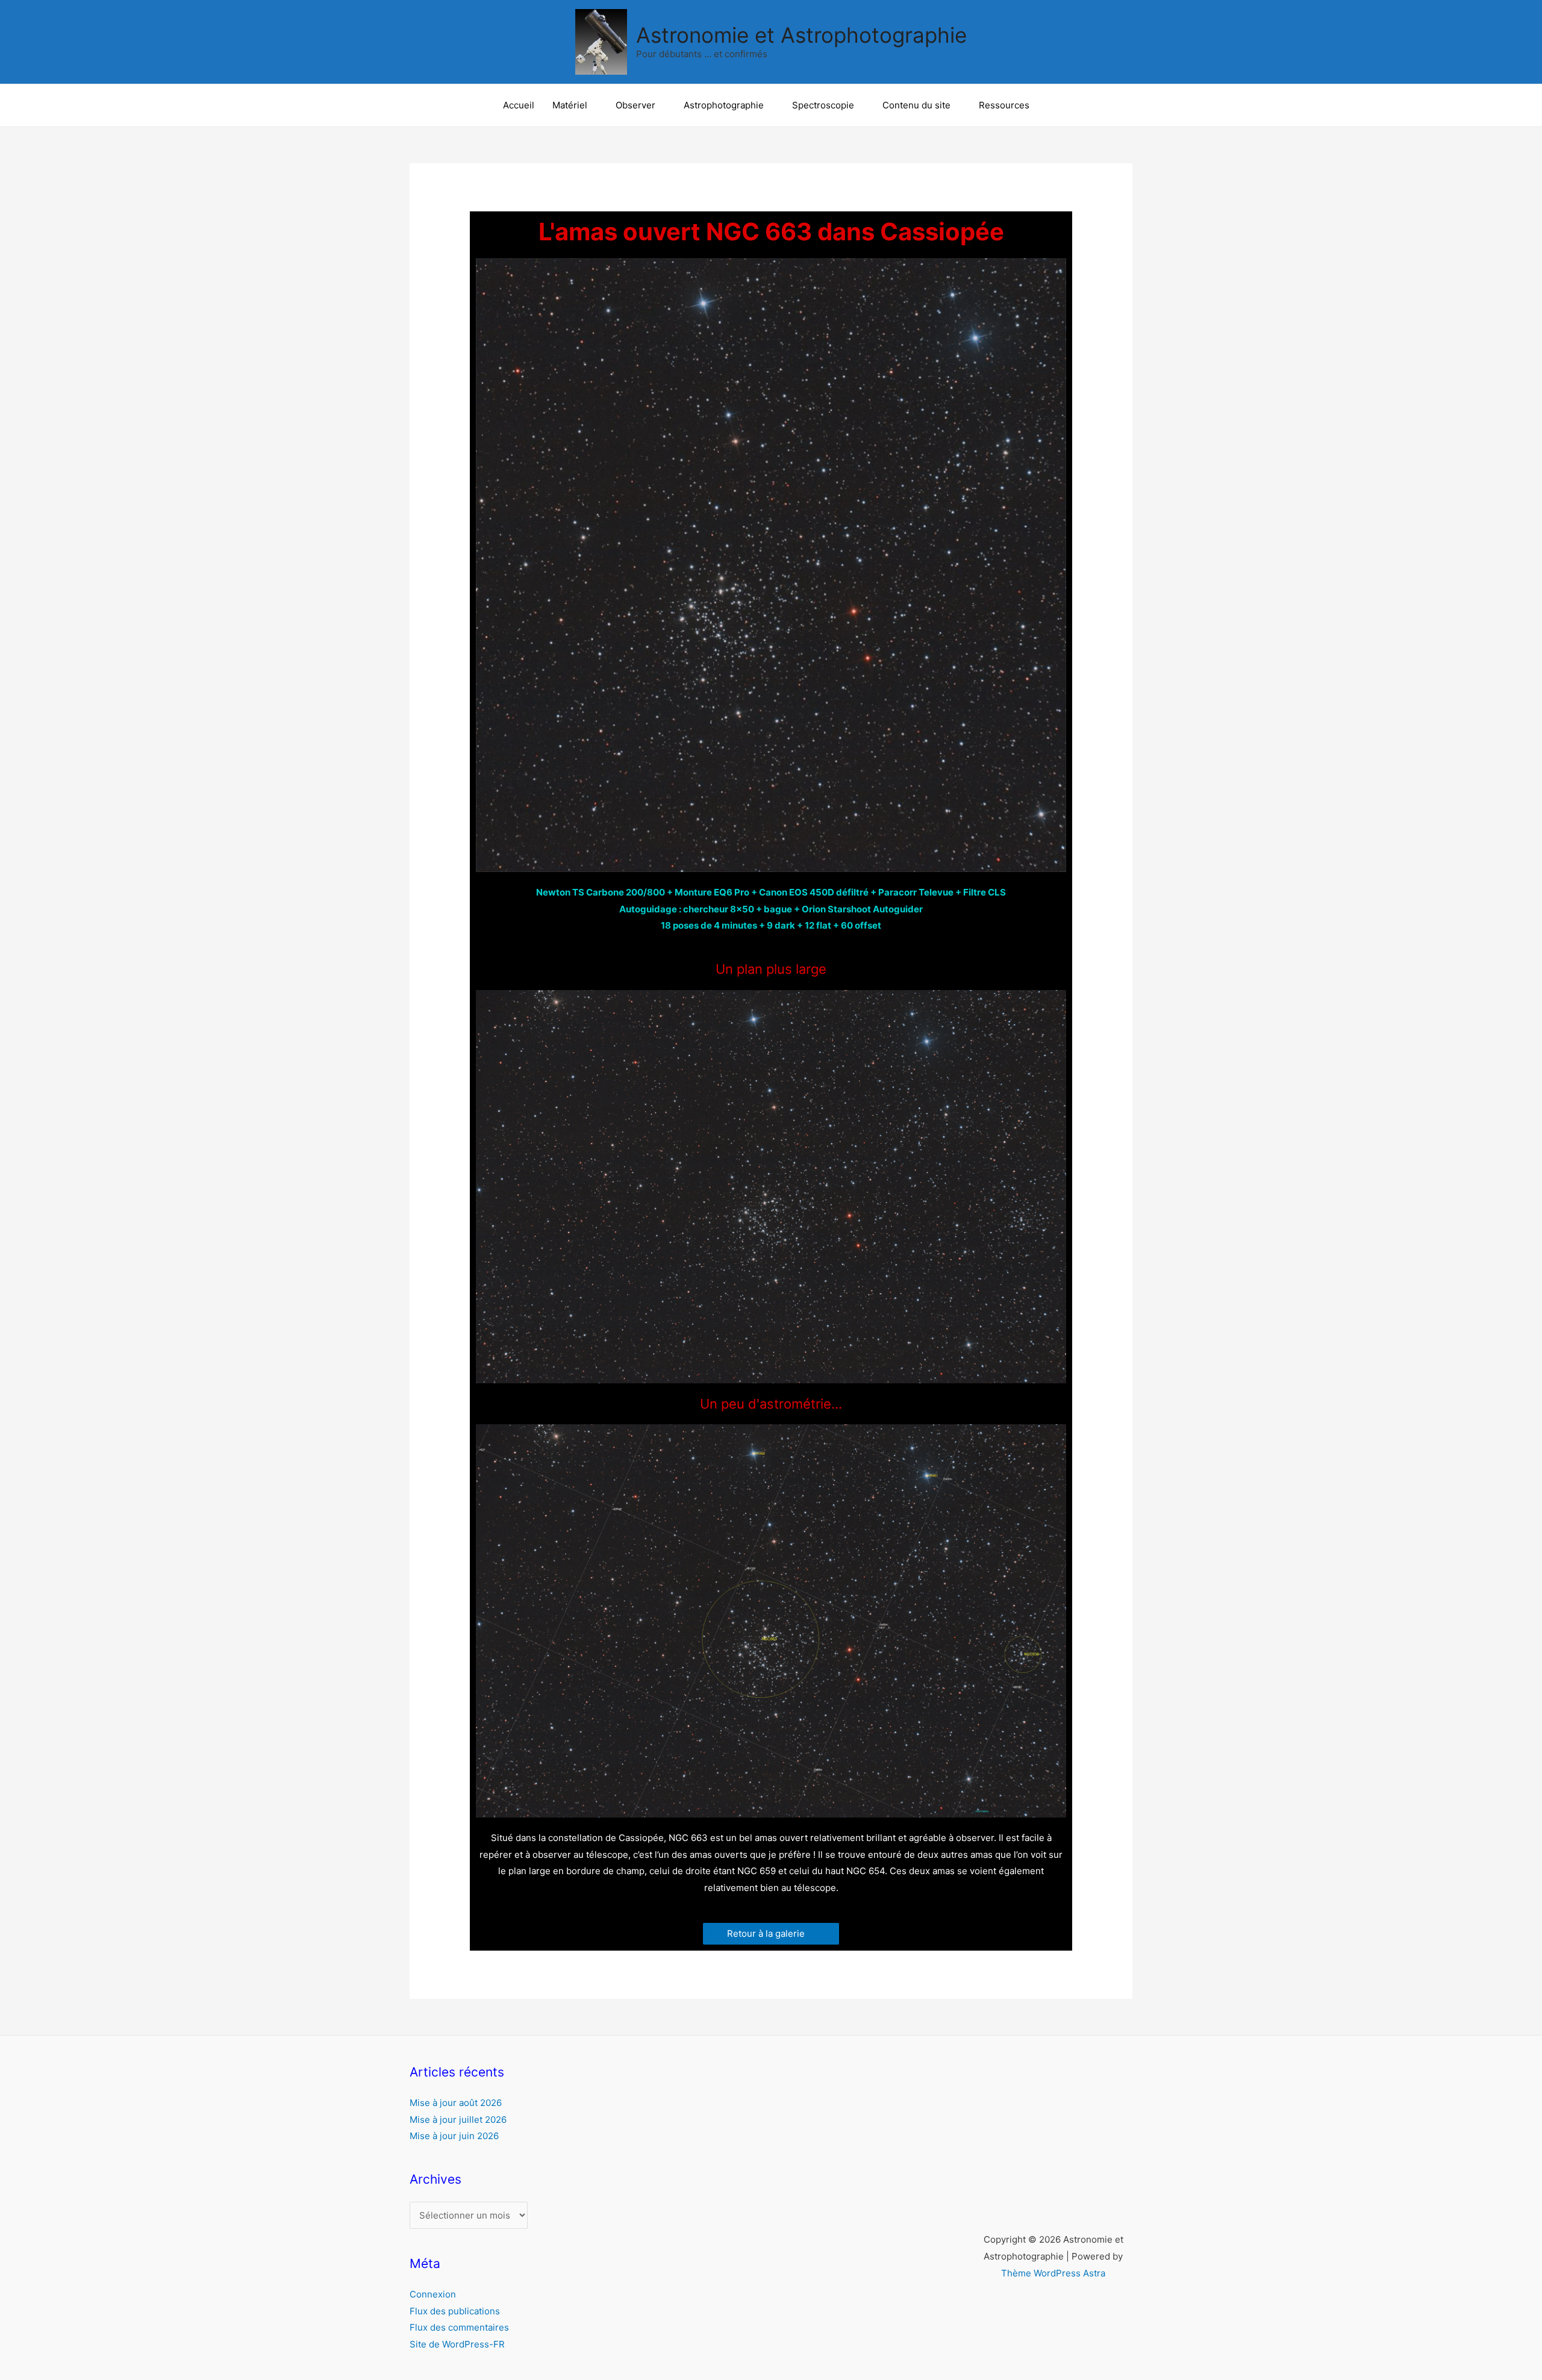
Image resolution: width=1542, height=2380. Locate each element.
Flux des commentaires (459, 2327)
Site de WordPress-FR (457, 2344)
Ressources (1004, 105)
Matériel (570, 105)
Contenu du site (916, 105)
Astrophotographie (724, 105)
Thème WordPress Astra (1053, 2273)
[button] (771, 1934)
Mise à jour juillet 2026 (458, 2120)
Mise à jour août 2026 (456, 2103)
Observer (635, 105)
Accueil (519, 105)
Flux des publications (455, 2311)
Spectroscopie (823, 105)
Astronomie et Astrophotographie (801, 35)
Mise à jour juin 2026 (454, 2136)
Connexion (433, 2294)
